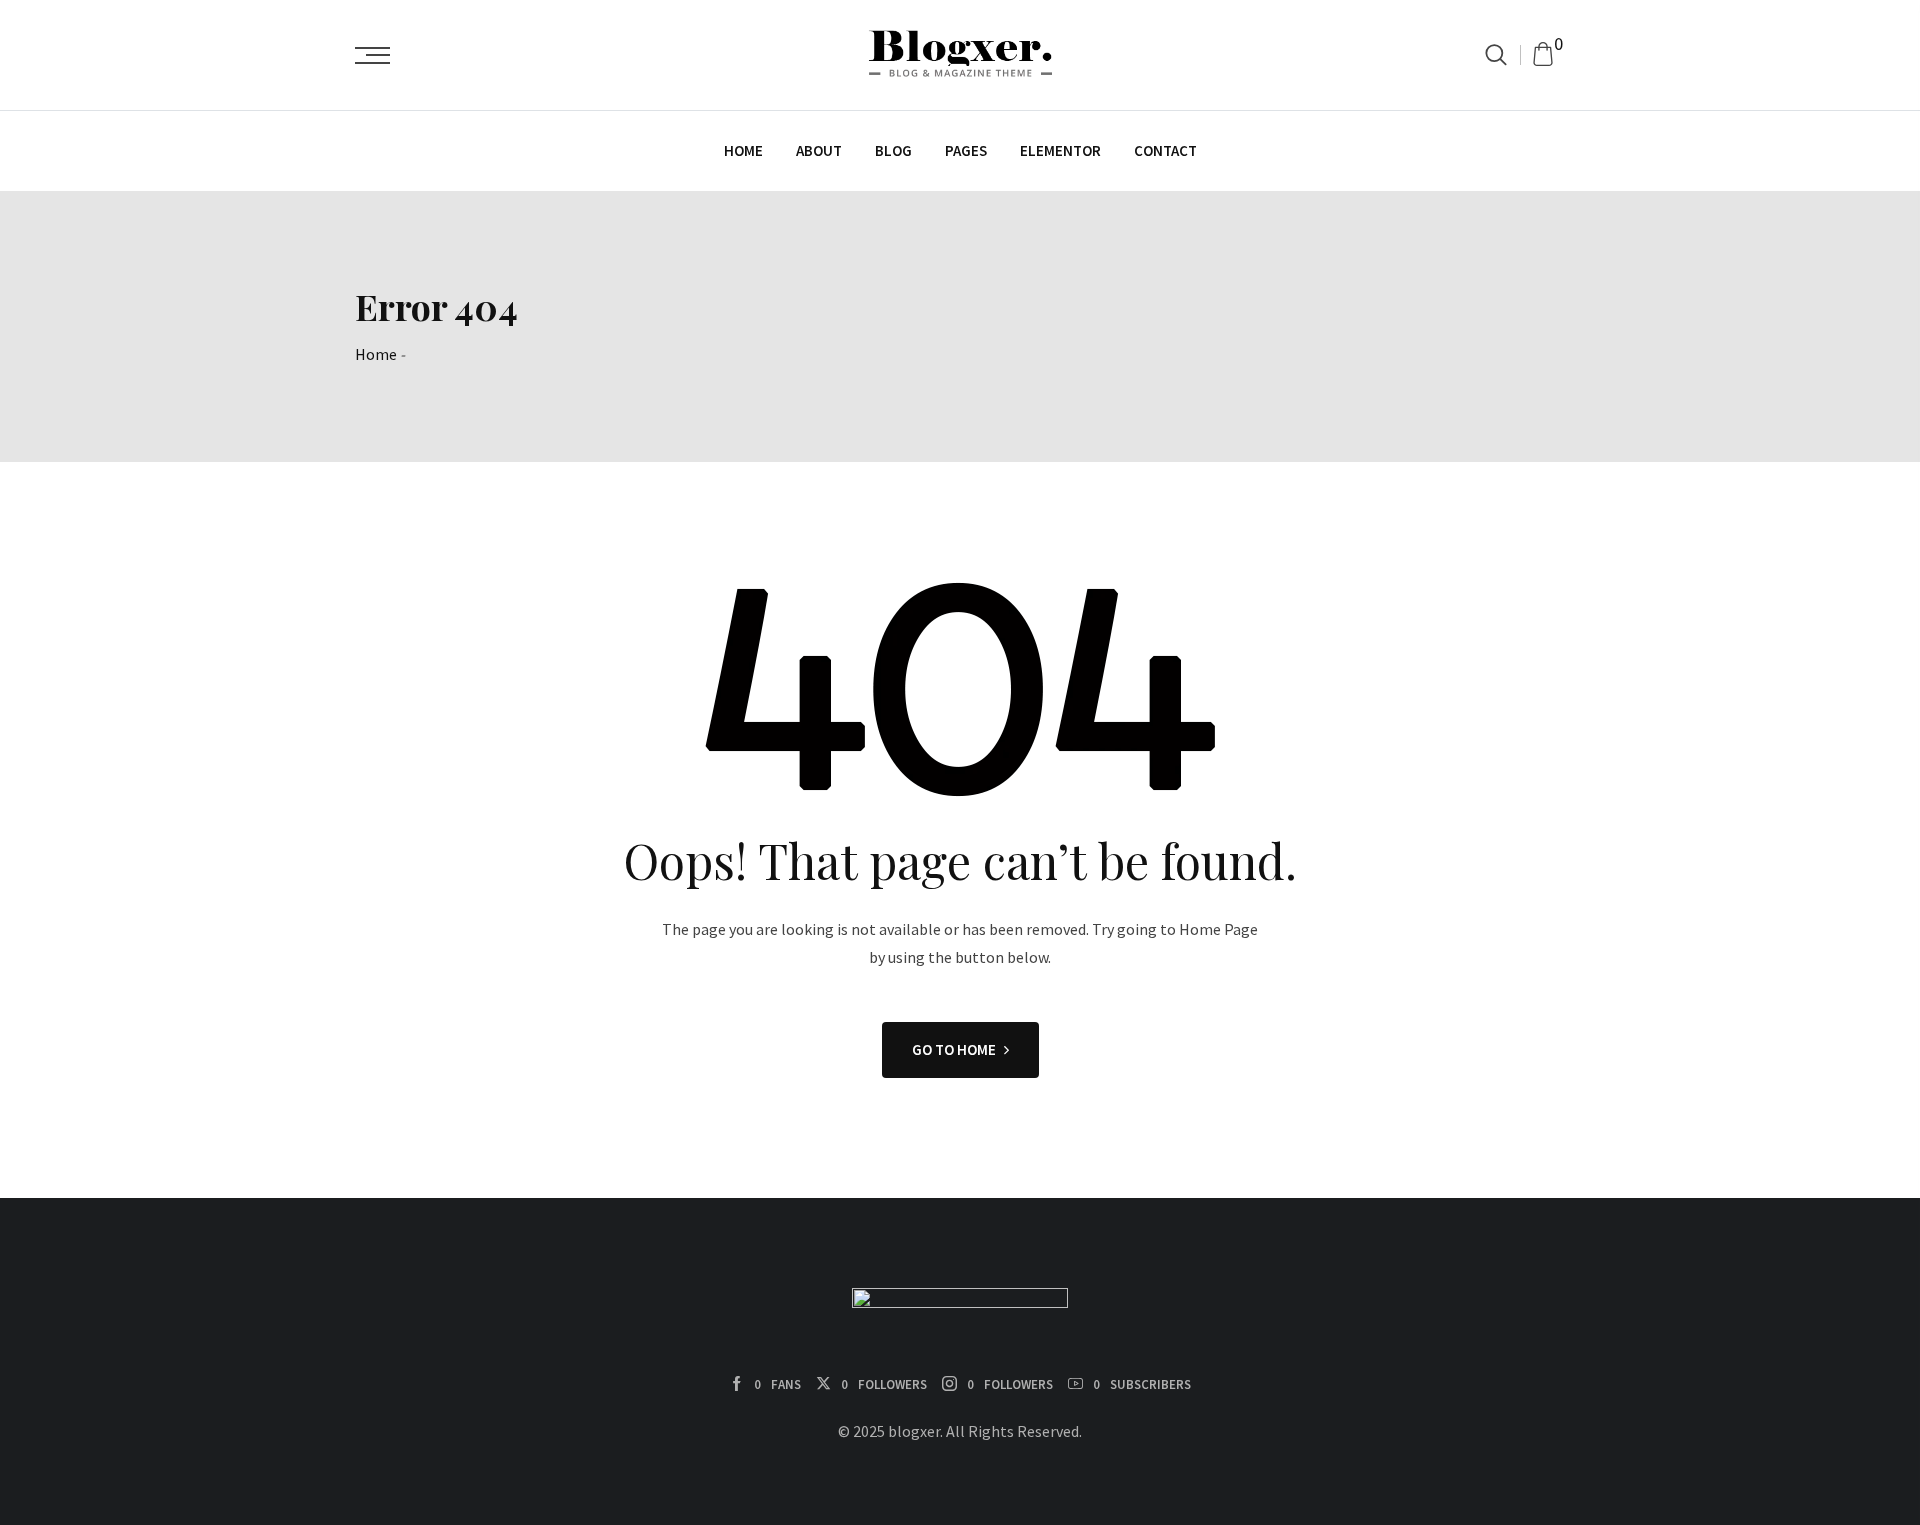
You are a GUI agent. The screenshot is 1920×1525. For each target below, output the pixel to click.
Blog (893, 150)
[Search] (1496, 54)
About (819, 150)
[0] (1543, 54)
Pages (966, 150)
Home (743, 150)
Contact (1165, 150)
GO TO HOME (954, 1049)
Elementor (1060, 150)
